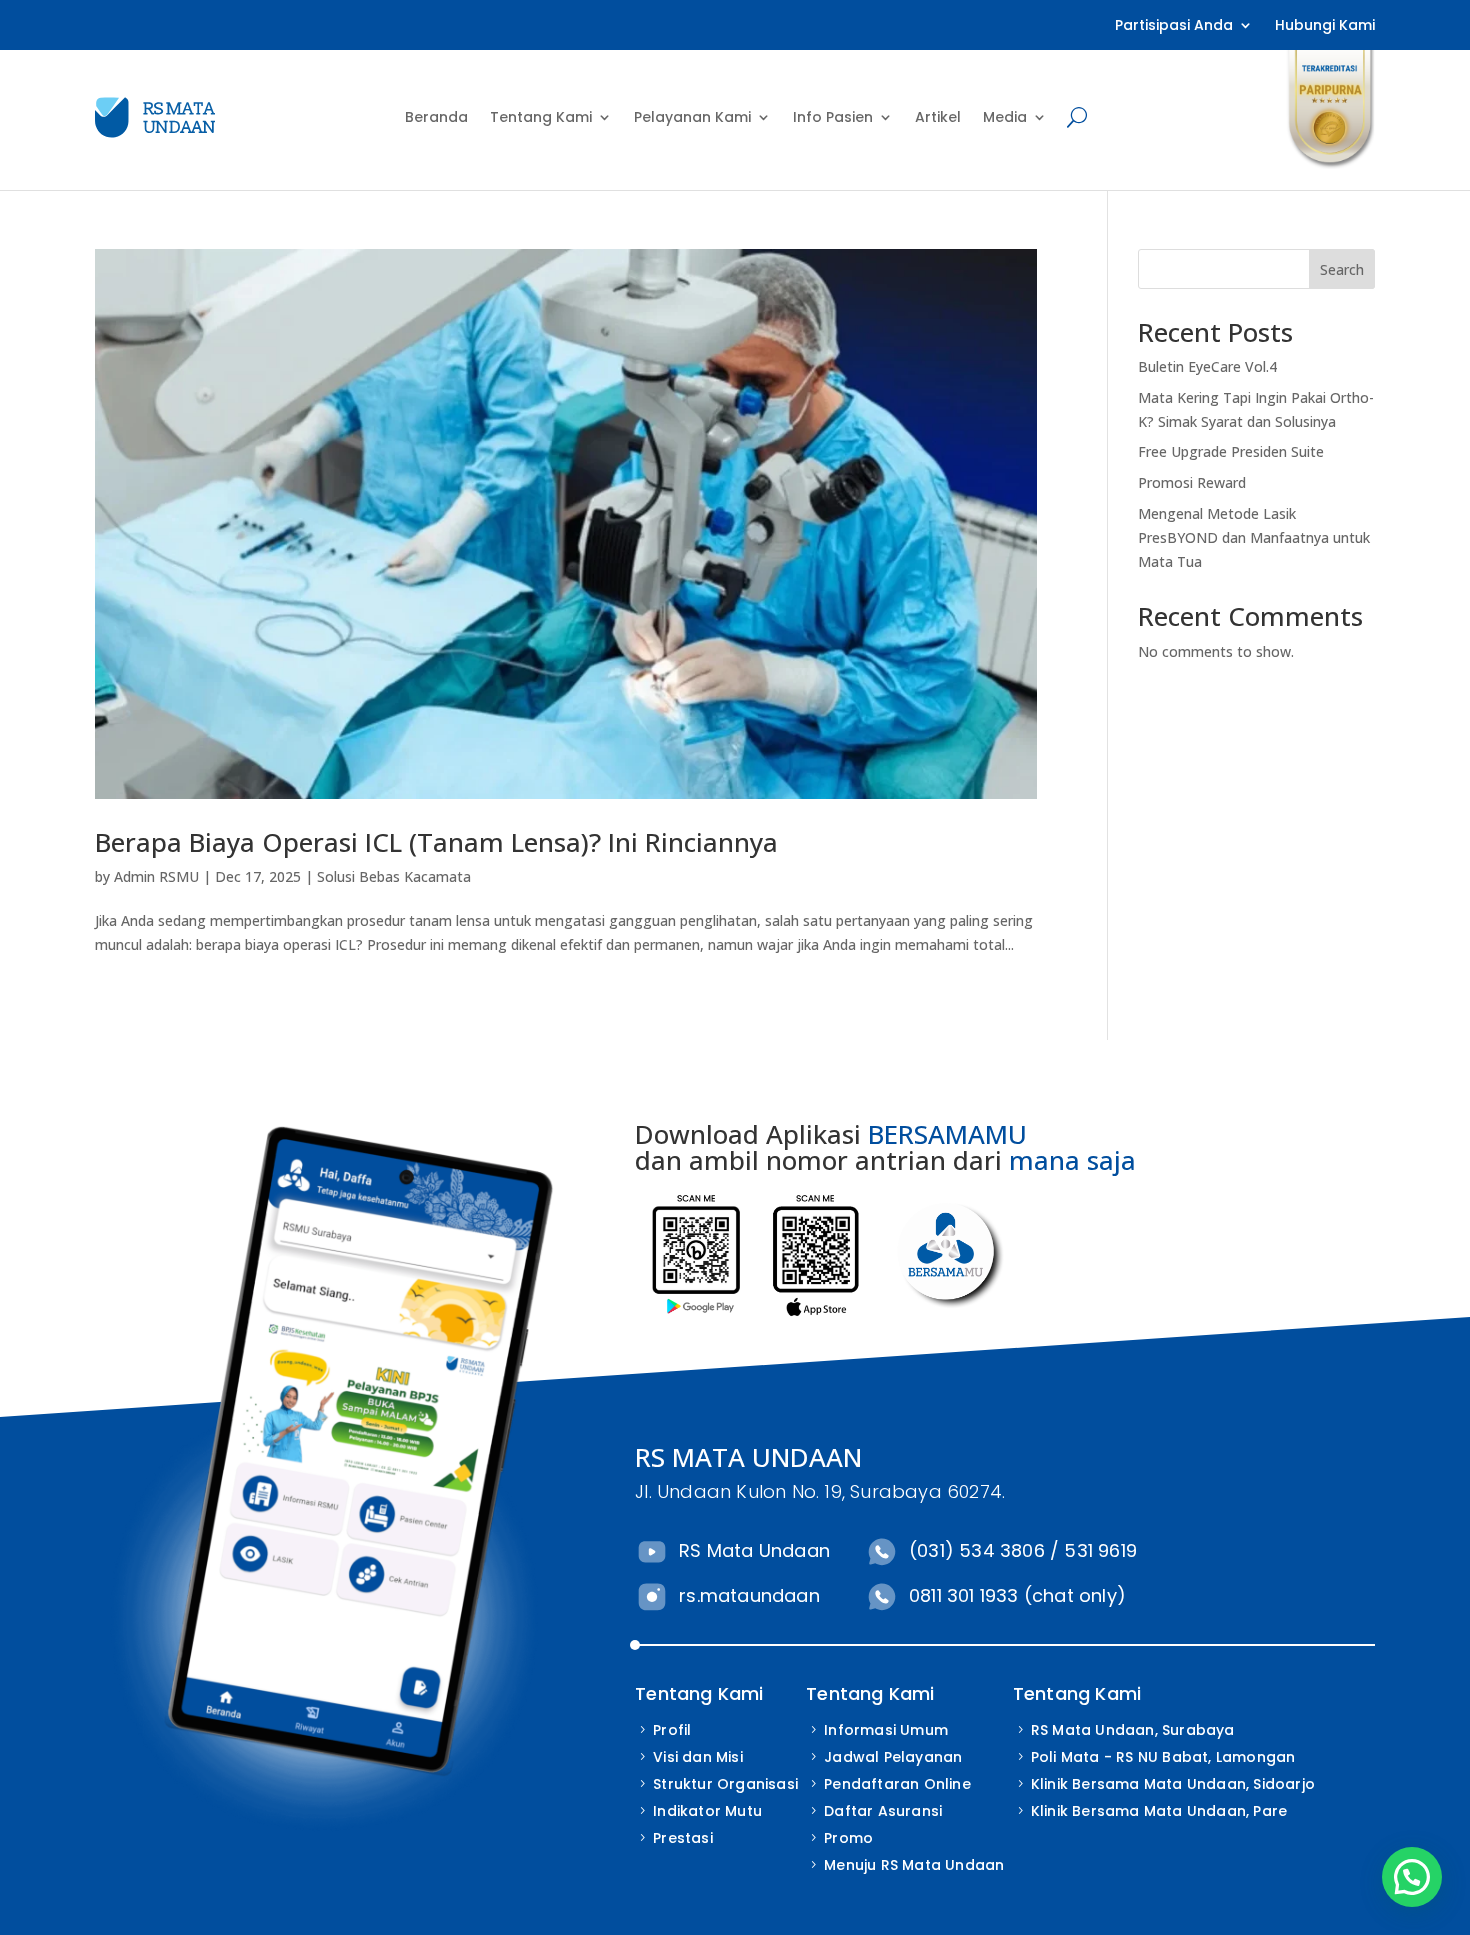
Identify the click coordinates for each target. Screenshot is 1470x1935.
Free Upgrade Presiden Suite (1231, 451)
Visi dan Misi (698, 1757)
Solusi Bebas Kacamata (394, 876)
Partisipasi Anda (1174, 26)
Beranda (436, 117)
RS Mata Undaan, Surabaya (1133, 1730)
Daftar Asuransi (883, 1811)
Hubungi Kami (1325, 26)
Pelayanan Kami (692, 117)
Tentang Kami (541, 117)
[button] (1412, 1877)
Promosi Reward (1192, 482)
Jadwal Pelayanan (893, 1757)
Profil (672, 1730)
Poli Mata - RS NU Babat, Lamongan (1163, 1757)
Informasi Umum (886, 1730)
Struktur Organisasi (725, 1784)
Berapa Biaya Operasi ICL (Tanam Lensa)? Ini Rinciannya (436, 842)
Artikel (938, 117)
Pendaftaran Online (897, 1784)
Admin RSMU (156, 876)
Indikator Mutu (707, 1811)
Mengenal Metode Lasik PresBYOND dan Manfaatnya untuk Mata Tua (1254, 537)
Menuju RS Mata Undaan (914, 1865)
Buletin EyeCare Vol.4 (1207, 366)
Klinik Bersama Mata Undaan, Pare (1159, 1811)
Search (1342, 269)
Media (1005, 117)
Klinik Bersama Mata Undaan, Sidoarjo (1173, 1784)
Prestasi (683, 1838)
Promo (848, 1838)
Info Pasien (833, 117)
